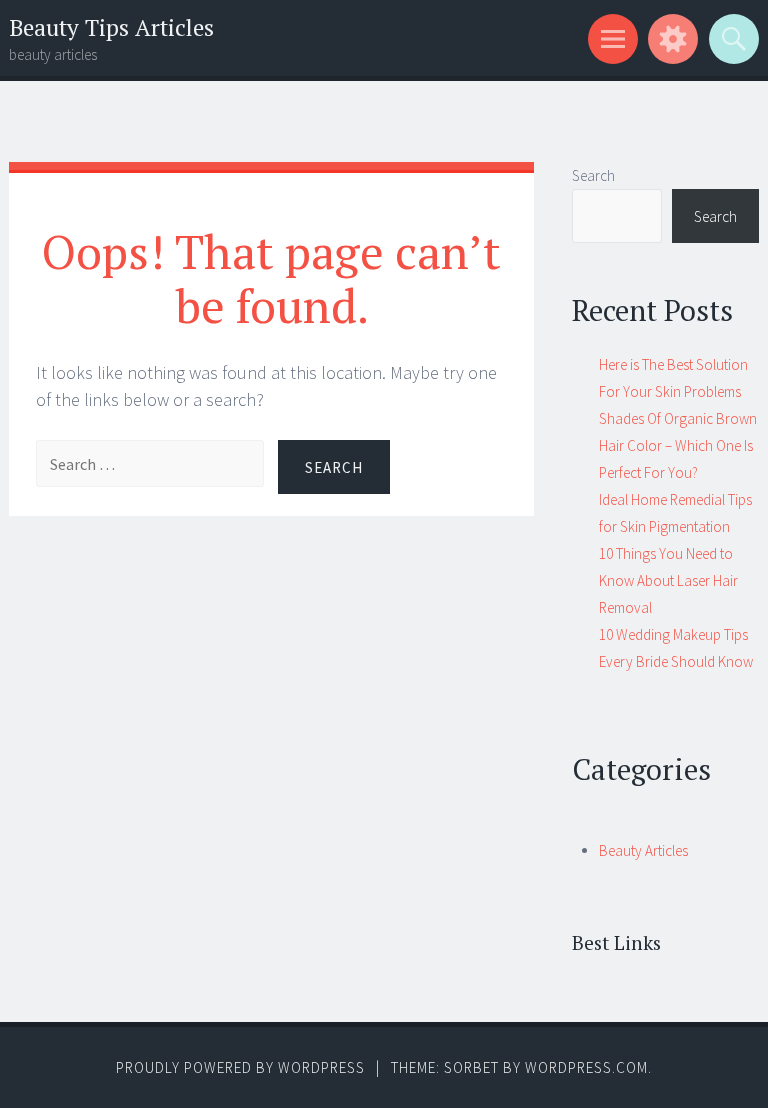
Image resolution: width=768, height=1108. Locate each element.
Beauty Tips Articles (111, 27)
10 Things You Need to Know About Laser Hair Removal (668, 580)
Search (593, 175)
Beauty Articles (643, 850)
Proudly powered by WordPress (240, 1067)
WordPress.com (586, 1067)
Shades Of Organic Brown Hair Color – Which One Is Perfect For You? (678, 445)
